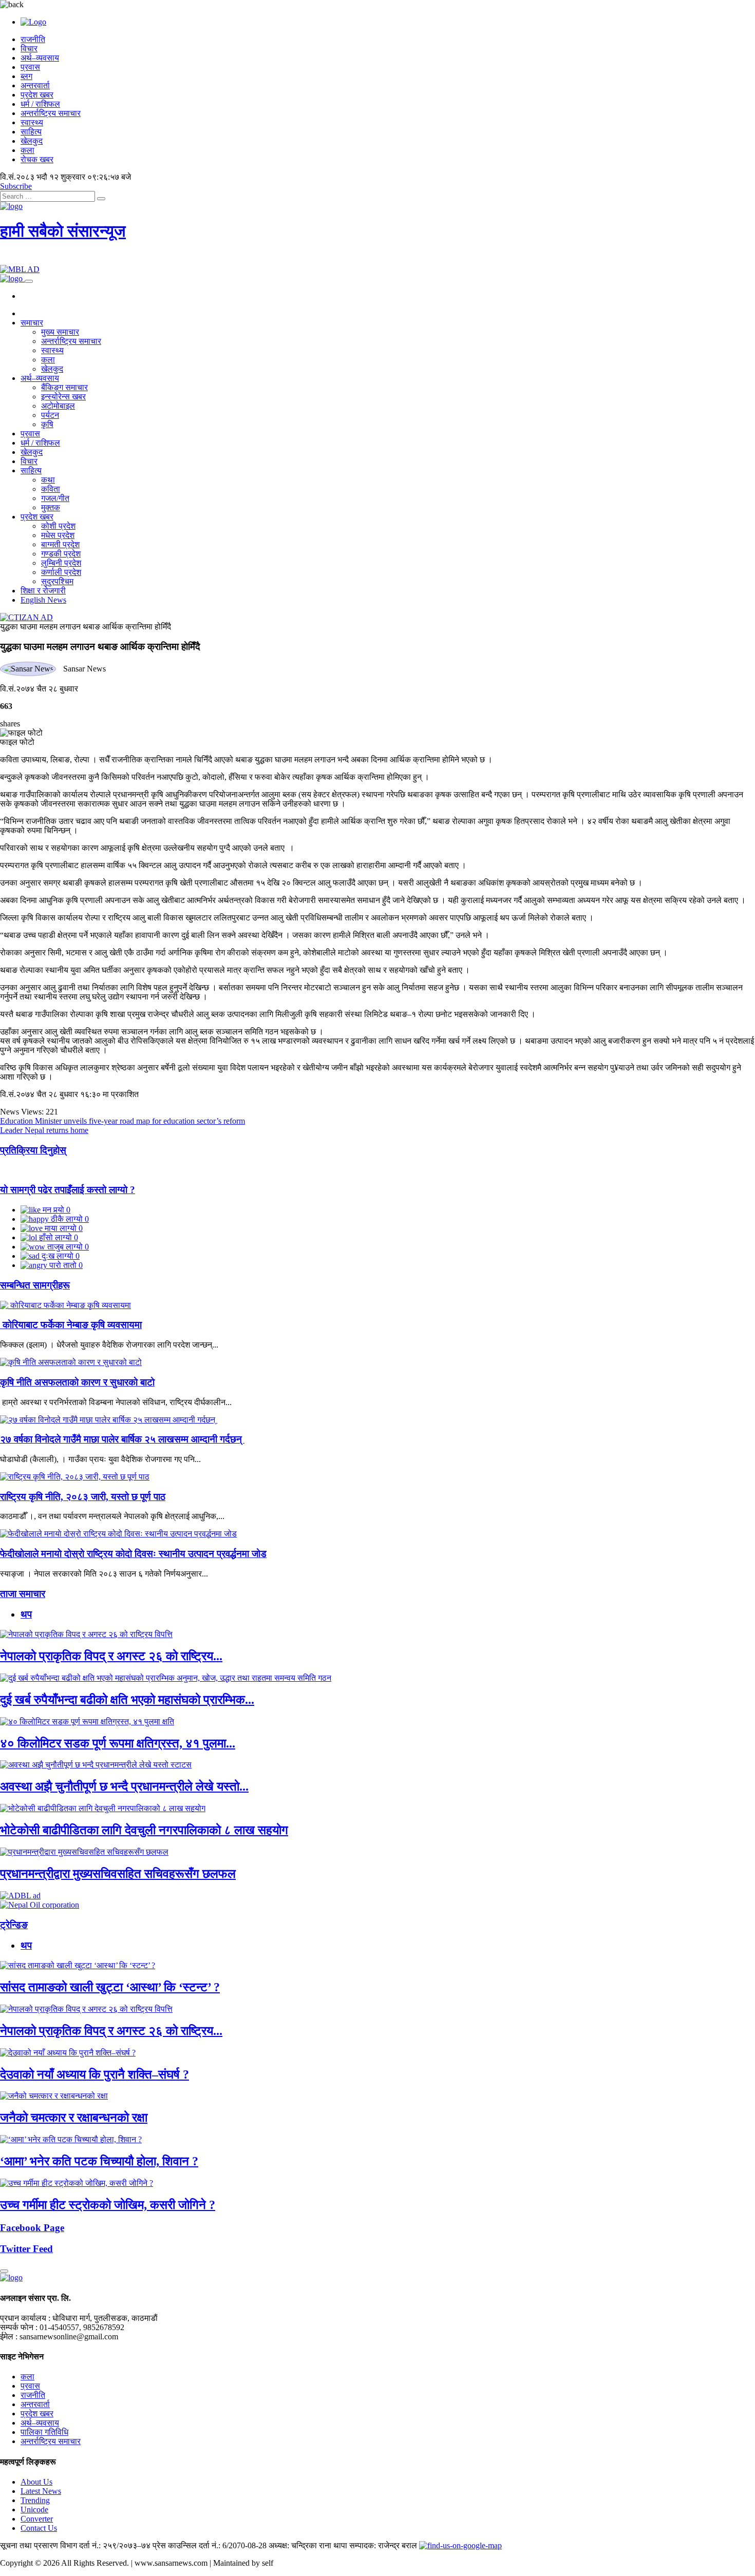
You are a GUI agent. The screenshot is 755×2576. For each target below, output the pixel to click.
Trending (35, 2500)
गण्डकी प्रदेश (61, 554)
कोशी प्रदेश (58, 526)
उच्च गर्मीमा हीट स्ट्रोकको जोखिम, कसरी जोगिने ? (108, 2205)
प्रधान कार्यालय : (25, 2318)
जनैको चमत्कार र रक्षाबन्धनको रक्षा (74, 2118)
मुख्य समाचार (60, 332)
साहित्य (31, 132)
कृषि (47, 424)
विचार (29, 49)
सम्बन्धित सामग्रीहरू (35, 1285)
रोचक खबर (37, 159)
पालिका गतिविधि (44, 2432)
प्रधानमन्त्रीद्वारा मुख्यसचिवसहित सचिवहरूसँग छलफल (118, 1874)
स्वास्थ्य (32, 122)
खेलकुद (32, 141)
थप (26, 1614)
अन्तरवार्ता (35, 85)
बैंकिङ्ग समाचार (64, 387)
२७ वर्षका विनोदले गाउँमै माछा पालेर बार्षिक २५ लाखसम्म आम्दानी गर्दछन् (122, 1439)
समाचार (32, 323)
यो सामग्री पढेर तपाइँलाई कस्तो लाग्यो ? (68, 1190)
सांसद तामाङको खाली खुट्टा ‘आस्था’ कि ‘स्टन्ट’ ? (110, 1987)
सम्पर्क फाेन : (19, 2327)
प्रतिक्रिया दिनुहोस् (33, 1150)
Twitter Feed (26, 2249)
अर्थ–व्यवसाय (40, 58)
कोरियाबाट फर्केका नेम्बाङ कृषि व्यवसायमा (71, 1325)
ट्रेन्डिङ (14, 1925)
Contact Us (39, 2528)
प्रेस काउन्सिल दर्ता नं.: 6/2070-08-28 (210, 2545)
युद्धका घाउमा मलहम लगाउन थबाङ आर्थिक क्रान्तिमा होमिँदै (86, 627)
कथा (48, 480)
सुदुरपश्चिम (57, 581)
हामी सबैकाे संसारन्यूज (63, 231)
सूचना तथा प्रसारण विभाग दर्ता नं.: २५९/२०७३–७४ (75, 2545)
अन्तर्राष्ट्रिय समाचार (51, 113)
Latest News (41, 2491)
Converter (37, 2519)
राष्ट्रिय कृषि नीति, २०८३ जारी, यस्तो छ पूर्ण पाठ (83, 1497)
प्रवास (30, 67)
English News (43, 600)
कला (27, 150)
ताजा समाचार (23, 1594)
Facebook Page (32, 2228)
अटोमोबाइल (58, 406)
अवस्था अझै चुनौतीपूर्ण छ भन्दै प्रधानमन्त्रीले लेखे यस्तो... (124, 1786)
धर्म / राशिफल (40, 104)
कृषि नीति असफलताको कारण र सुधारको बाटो (77, 1382)
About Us (36, 2482)
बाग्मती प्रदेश (60, 544)
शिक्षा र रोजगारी (43, 591)
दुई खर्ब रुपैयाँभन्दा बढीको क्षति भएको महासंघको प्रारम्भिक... (127, 1700)
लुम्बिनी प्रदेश (61, 563)
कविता (51, 489)
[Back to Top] (4, 2271)
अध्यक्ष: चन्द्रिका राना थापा (308, 2545)
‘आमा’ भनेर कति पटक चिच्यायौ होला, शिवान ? (99, 2161)
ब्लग (26, 76)
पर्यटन (50, 415)
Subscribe (16, 186)
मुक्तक (51, 507)
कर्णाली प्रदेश (61, 572)
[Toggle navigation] (29, 281)
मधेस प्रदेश (58, 535)
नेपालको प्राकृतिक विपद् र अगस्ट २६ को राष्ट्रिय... (111, 1656)
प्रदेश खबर (37, 95)
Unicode (34, 2510)
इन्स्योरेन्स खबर (63, 397)
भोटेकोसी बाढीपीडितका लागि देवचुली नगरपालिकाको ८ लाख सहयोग (144, 1830)
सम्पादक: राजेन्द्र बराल (383, 2545)
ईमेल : (9, 2337)
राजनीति (33, 39)
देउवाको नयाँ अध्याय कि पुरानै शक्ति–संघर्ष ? (95, 2074)
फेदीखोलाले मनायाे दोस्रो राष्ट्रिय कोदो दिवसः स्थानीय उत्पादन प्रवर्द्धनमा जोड (133, 1554)
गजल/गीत (55, 498)
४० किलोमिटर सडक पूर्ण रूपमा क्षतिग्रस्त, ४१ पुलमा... (118, 1743)
